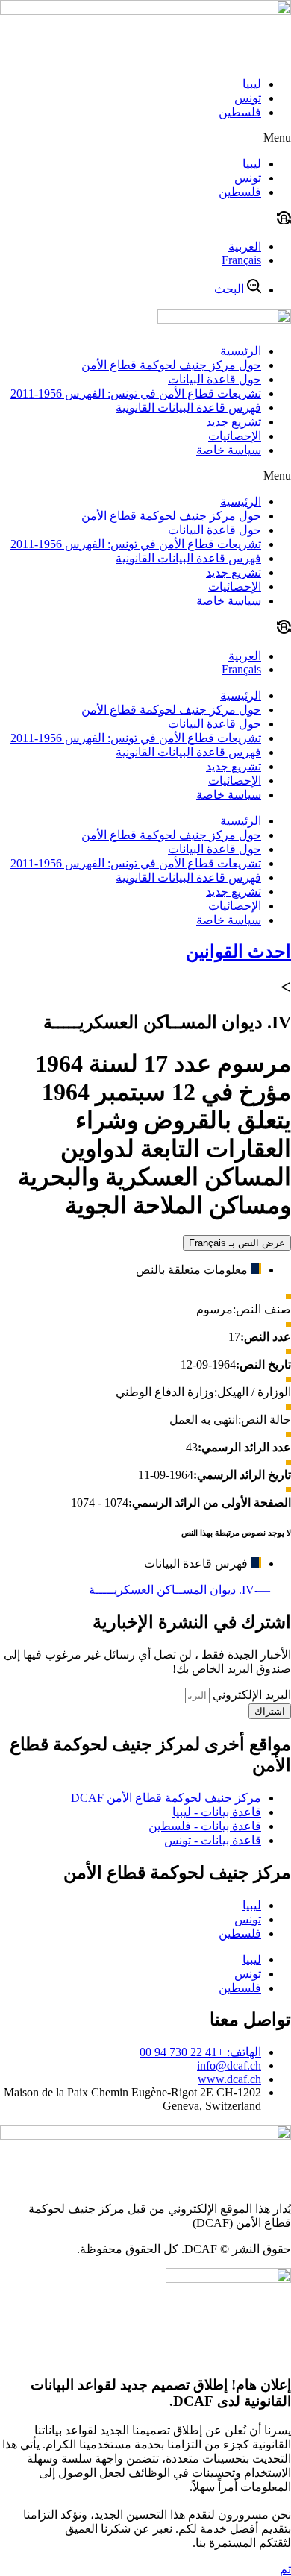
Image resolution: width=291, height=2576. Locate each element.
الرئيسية (241, 351)
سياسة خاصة (229, 450)
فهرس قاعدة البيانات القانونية (188, 408)
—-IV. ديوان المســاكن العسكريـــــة (190, 1590)
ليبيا (252, 84)
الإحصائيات (235, 436)
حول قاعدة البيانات (215, 379)
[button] (145, 138)
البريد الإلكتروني (250, 1695)
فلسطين (240, 112)
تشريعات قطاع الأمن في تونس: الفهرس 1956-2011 (136, 393)
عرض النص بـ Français (237, 1243)
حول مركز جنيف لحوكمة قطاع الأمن (171, 365)
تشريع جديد (234, 422)
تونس (248, 98)
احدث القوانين (238, 952)
